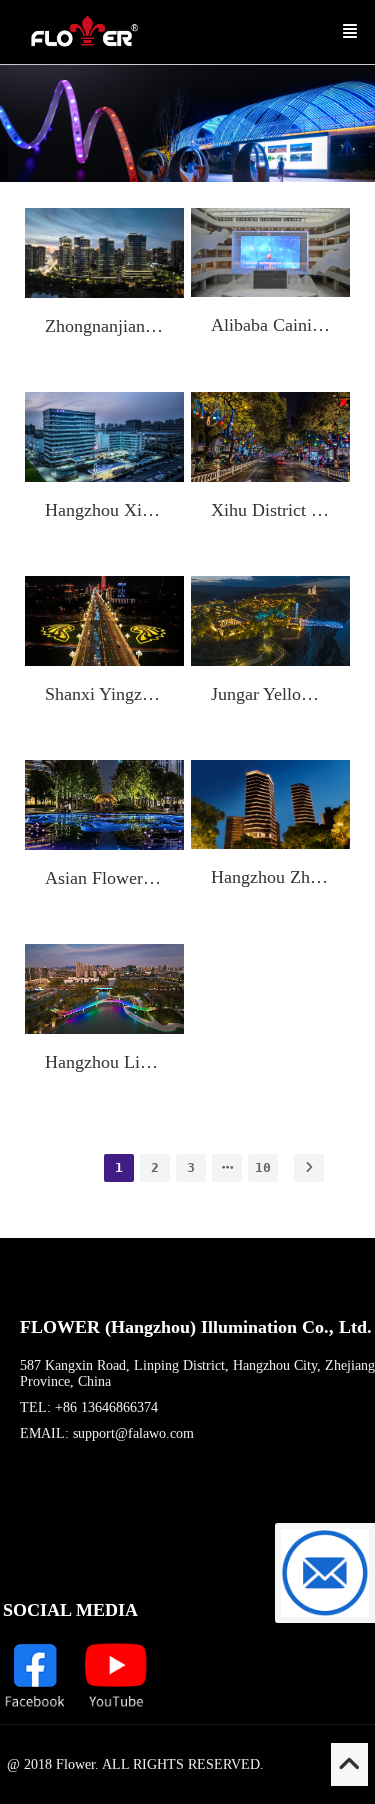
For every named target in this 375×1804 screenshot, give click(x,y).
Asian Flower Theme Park (104, 878)
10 (263, 1167)
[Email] (325, 1573)
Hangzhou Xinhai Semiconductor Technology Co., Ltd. (104, 510)
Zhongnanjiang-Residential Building (104, 326)
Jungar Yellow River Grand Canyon (270, 694)
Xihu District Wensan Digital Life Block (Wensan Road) (270, 510)
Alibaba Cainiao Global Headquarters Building (270, 325)
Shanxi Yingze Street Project (104, 694)
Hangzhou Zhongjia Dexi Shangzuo (270, 877)
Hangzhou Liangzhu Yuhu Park (104, 1062)
